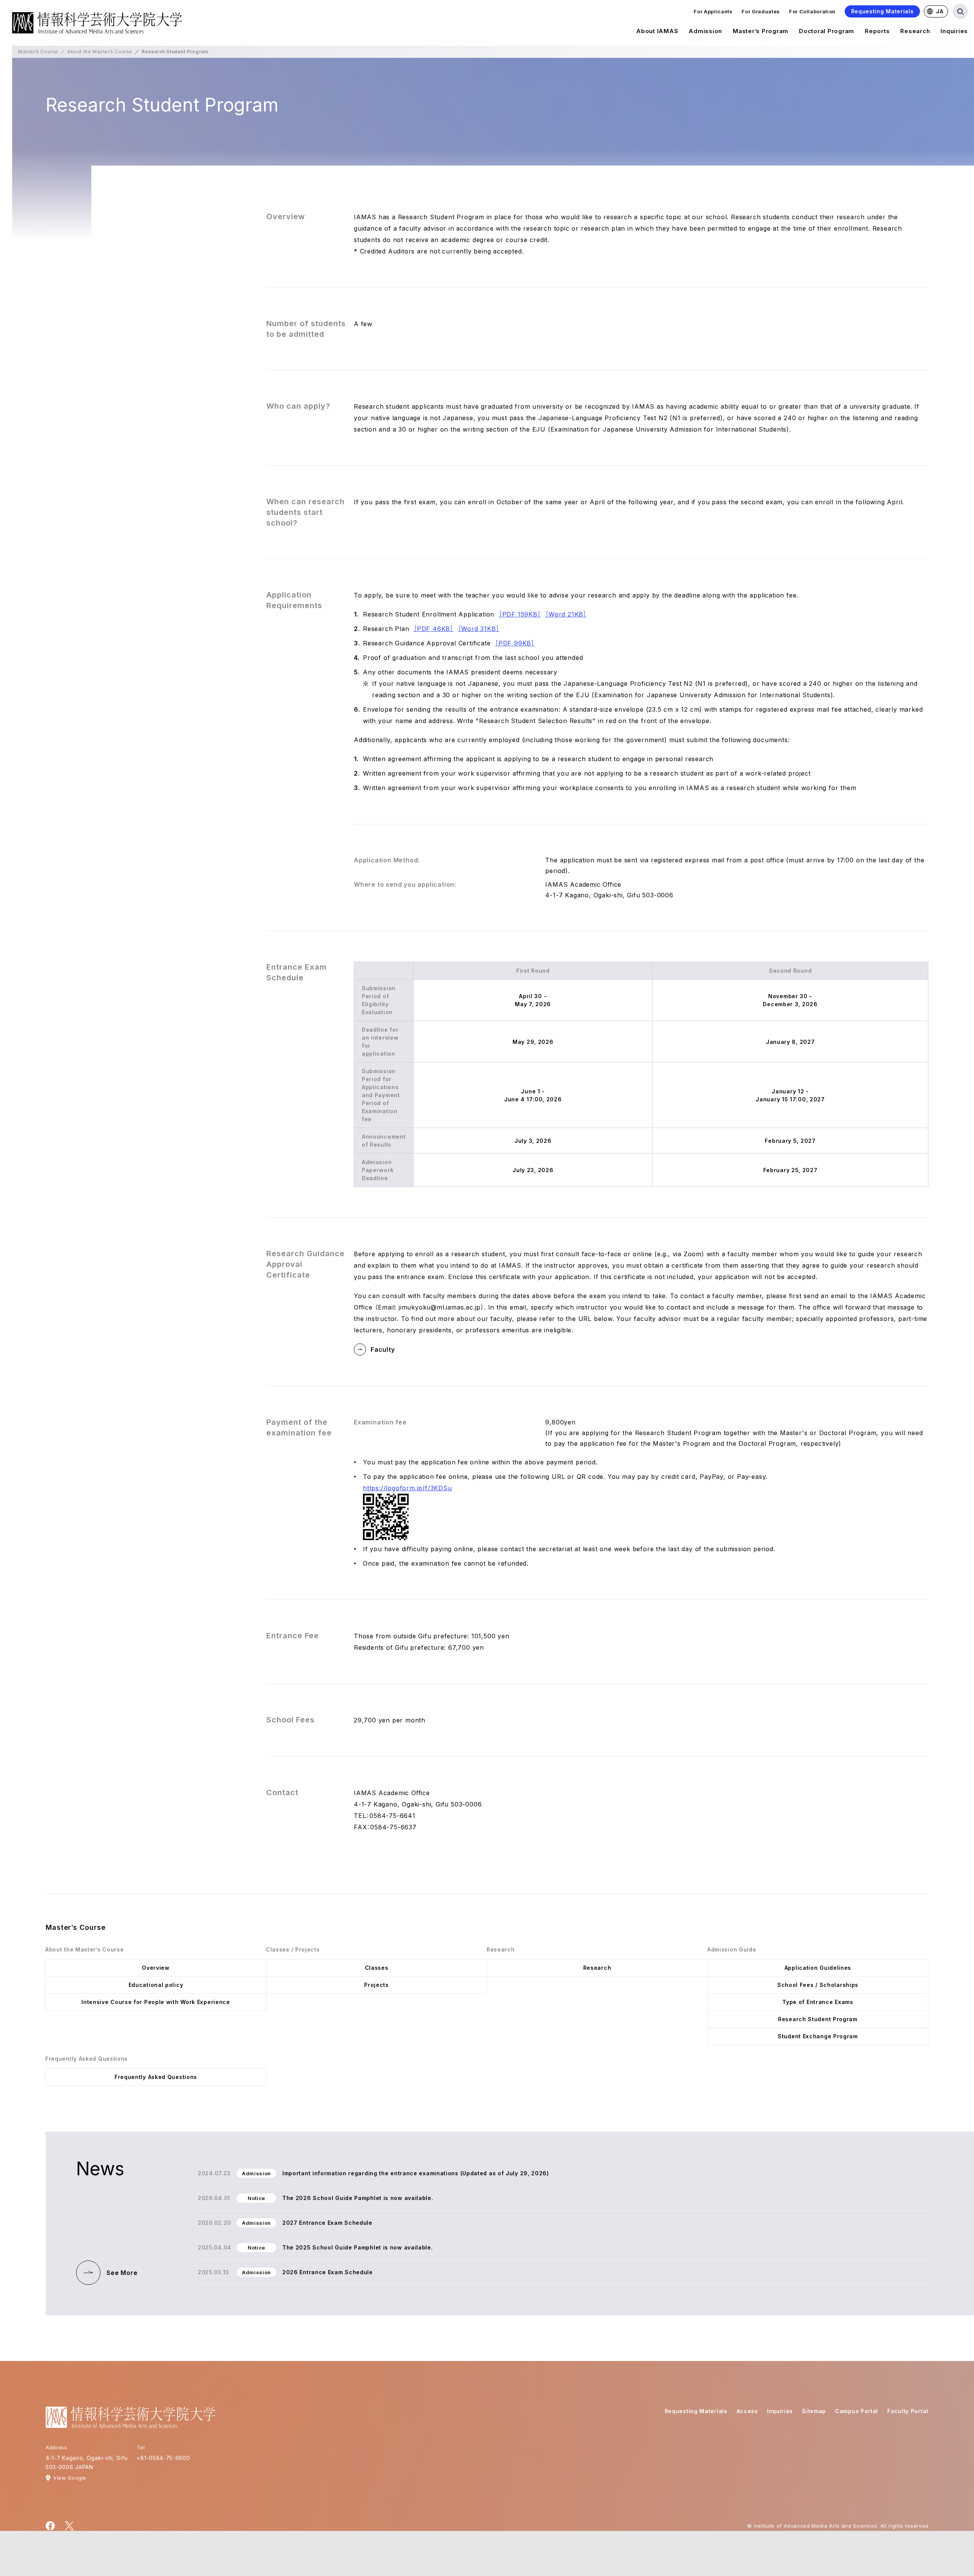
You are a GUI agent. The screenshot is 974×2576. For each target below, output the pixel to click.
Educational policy (156, 1985)
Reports (877, 31)
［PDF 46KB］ (434, 629)
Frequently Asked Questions (156, 2077)
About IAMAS (657, 31)
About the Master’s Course (100, 52)
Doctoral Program (827, 31)
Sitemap (814, 2411)
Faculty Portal (908, 2411)
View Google (70, 2478)
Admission (705, 31)
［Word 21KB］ (566, 614)
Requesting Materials (882, 11)
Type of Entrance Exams (818, 2002)
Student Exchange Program (818, 2036)
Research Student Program (818, 2019)
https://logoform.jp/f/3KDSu (407, 1488)
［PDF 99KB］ (515, 643)
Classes (377, 1968)
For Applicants (713, 11)
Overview (156, 1968)
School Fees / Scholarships (818, 1985)
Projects (376, 1985)
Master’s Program (761, 31)
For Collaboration (812, 11)
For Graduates (761, 11)
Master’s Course (38, 52)
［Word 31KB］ (479, 629)
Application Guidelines (818, 1968)
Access (747, 2411)
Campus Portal (857, 2411)
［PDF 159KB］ (520, 614)
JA (940, 11)
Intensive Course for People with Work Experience (156, 2002)
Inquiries (954, 31)
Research (915, 31)
